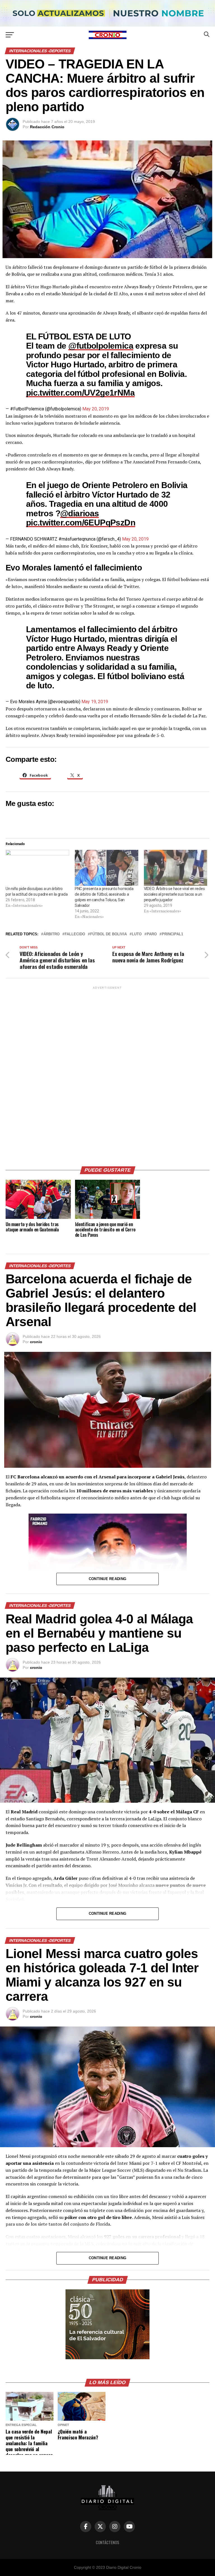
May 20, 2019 (96, 409)
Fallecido (75, 934)
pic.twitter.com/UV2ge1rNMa (80, 393)
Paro (152, 934)
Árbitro (52, 934)
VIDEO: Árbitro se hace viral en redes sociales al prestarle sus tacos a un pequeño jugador (174, 894)
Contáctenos (107, 2542)
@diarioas (80, 513)
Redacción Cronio (47, 127)
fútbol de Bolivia (108, 934)
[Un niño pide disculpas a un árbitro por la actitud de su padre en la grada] (37, 868)
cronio (36, 1342)
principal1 (172, 934)
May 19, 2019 (95, 702)
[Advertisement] (107, 1074)
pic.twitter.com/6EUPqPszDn (81, 522)
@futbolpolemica (101, 346)
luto (137, 934)
